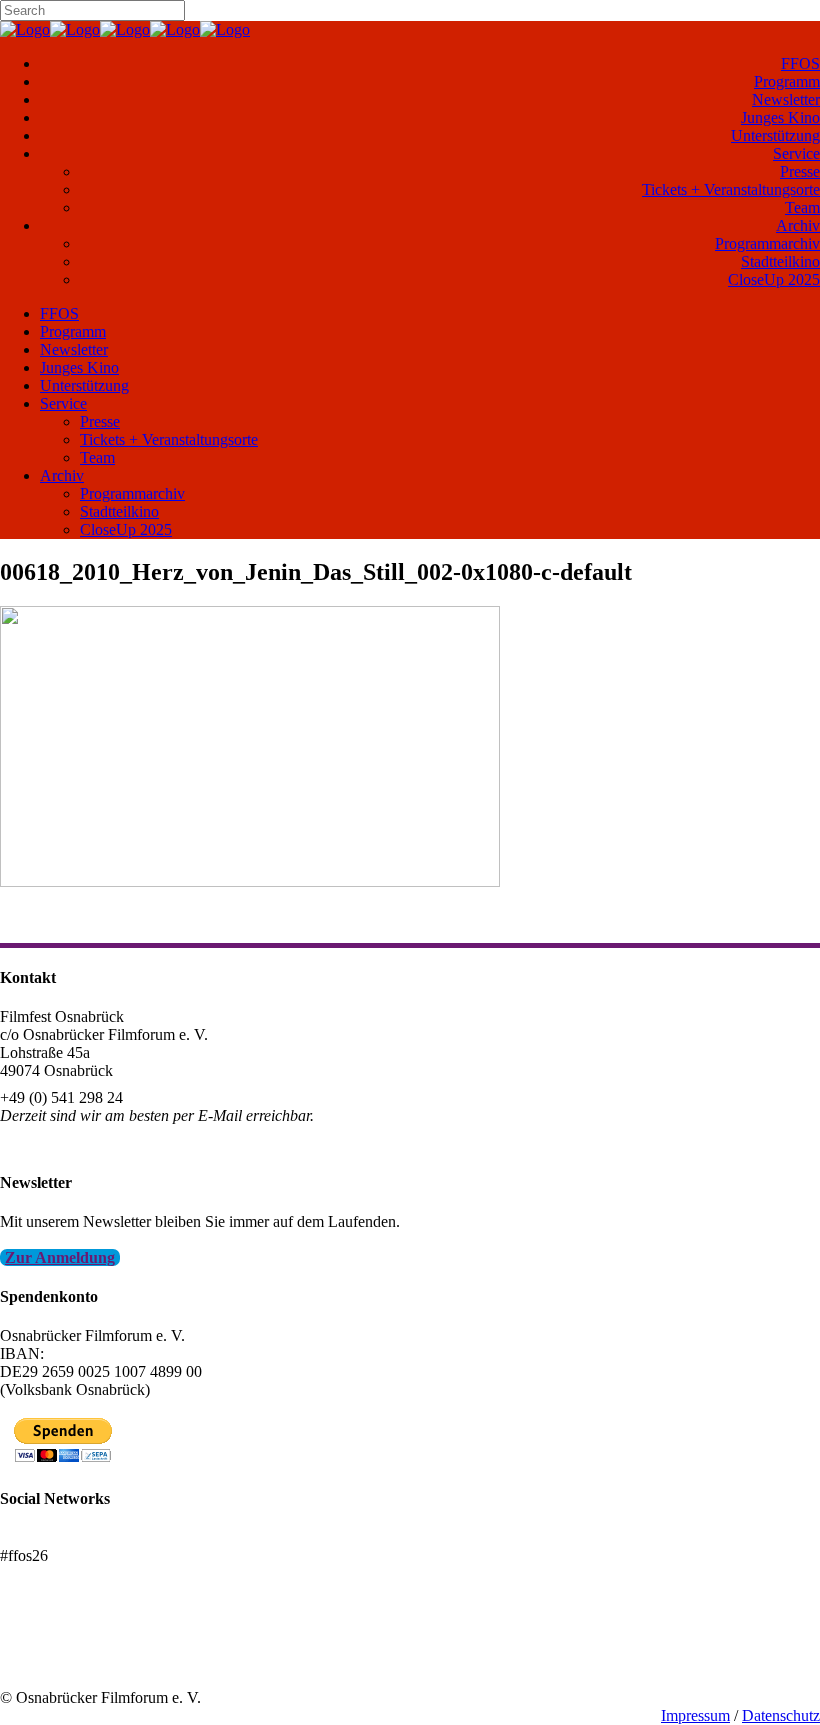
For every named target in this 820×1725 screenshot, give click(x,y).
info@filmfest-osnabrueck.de (91, 1142)
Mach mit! (32, 1643)
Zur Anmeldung (60, 1257)
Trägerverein (40, 1661)
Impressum (695, 1715)
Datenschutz (781, 1715)
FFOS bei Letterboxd (67, 1537)
